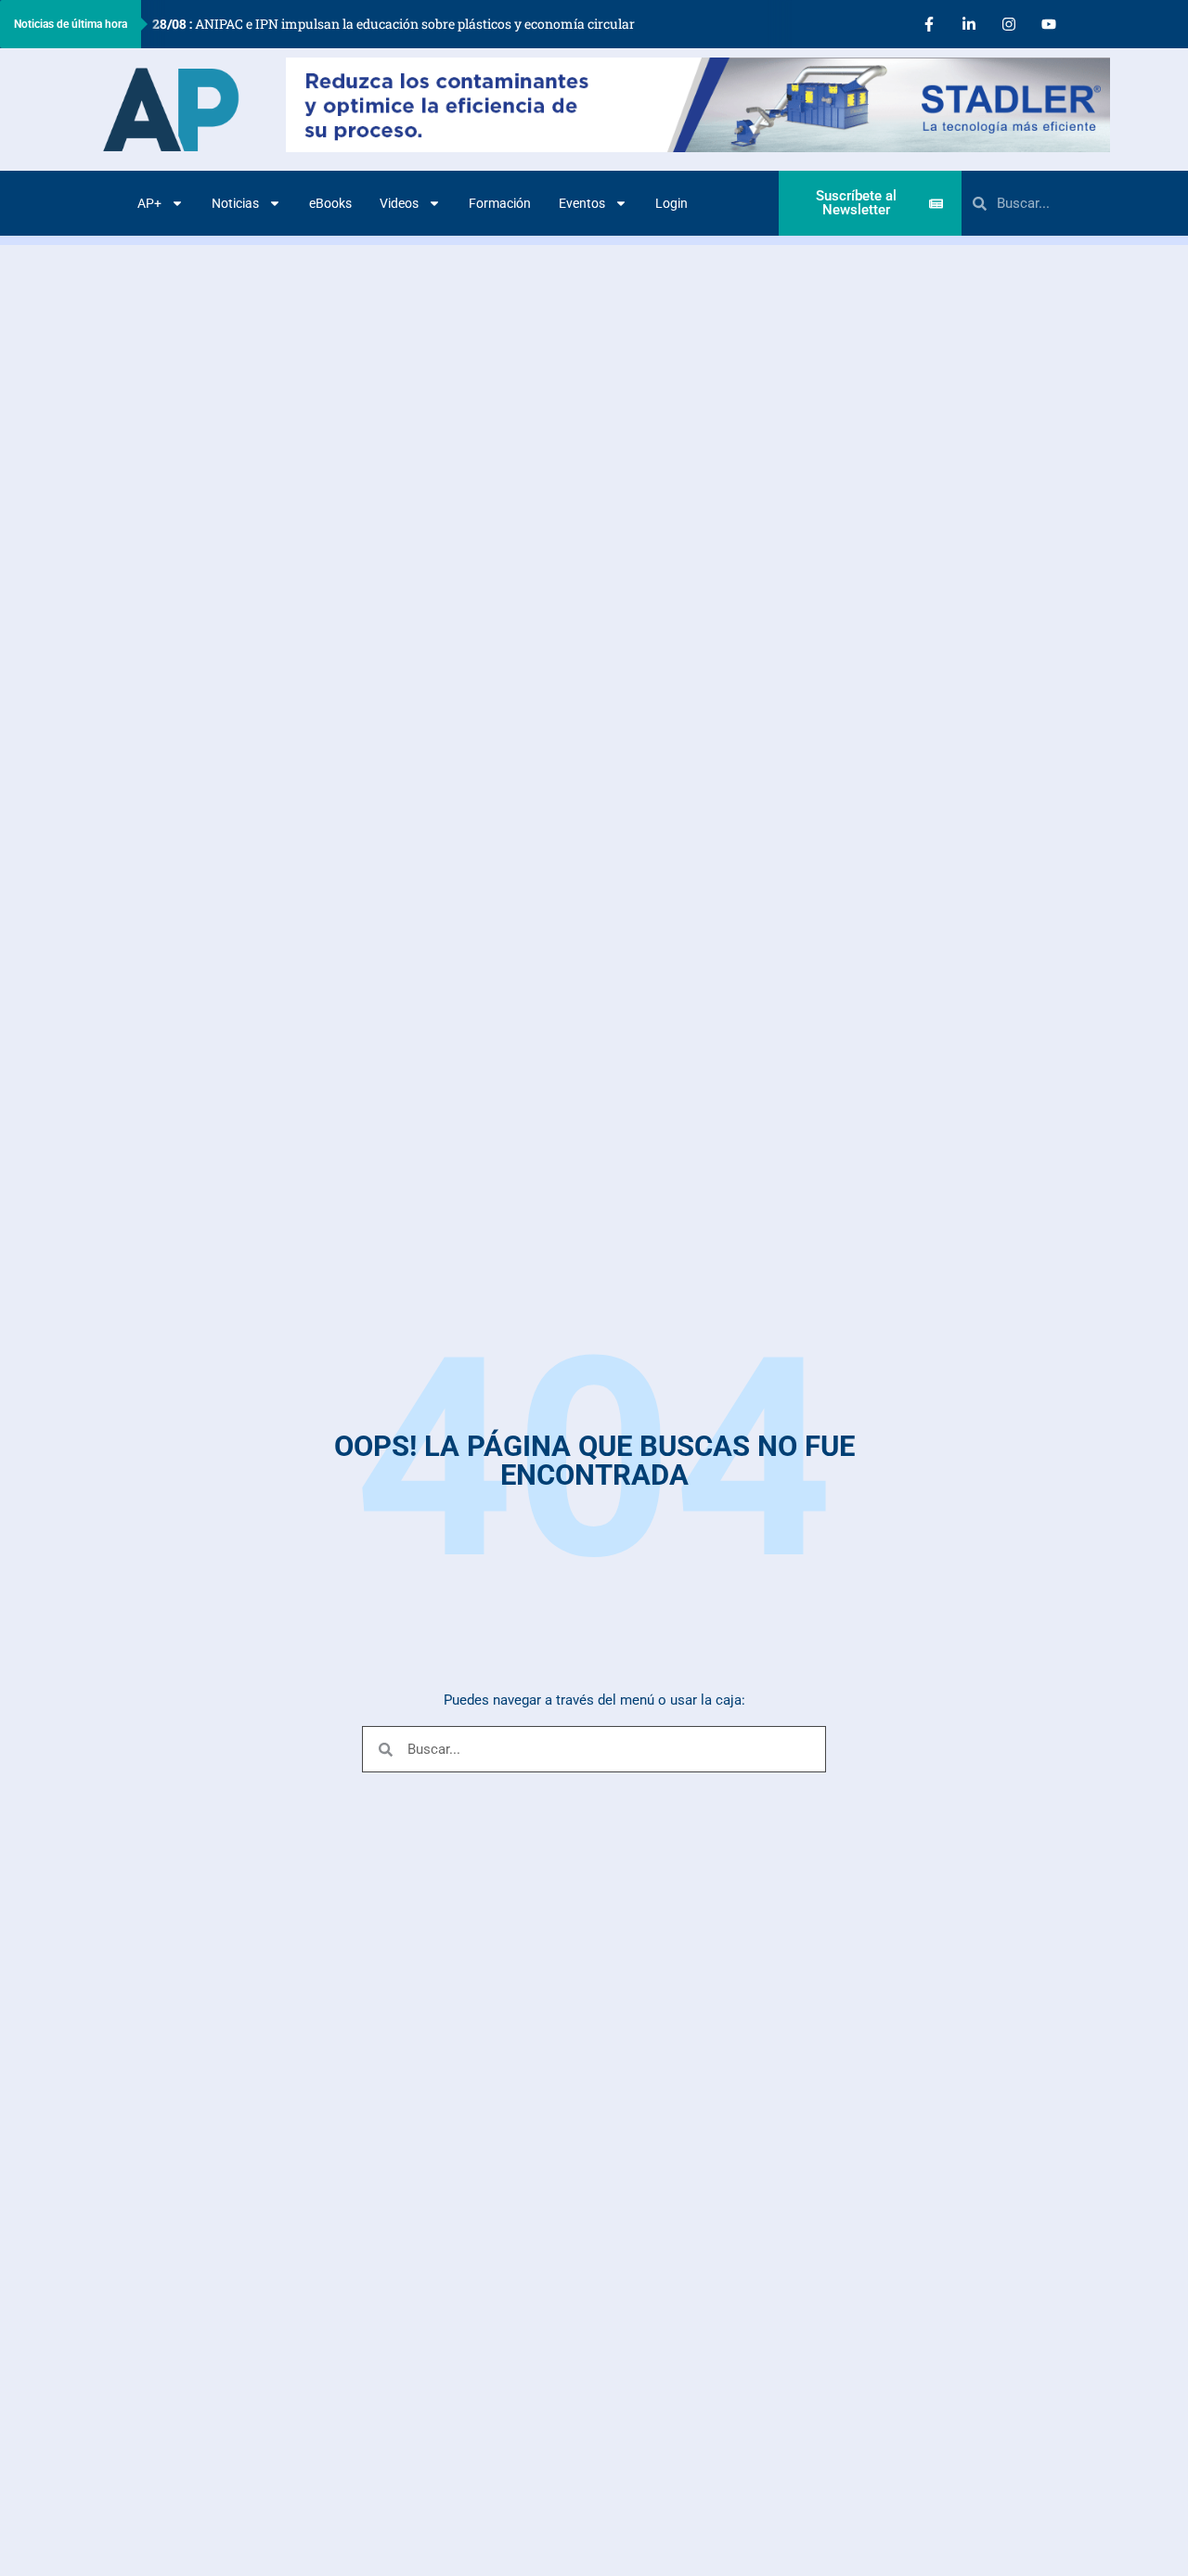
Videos (399, 203)
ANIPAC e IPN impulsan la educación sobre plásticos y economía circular (394, 24)
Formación (500, 203)
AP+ (149, 203)
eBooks (330, 203)
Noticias (235, 203)
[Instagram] (1009, 24)
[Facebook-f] (929, 24)
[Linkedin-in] (969, 24)
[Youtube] (1049, 24)
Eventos (582, 203)
